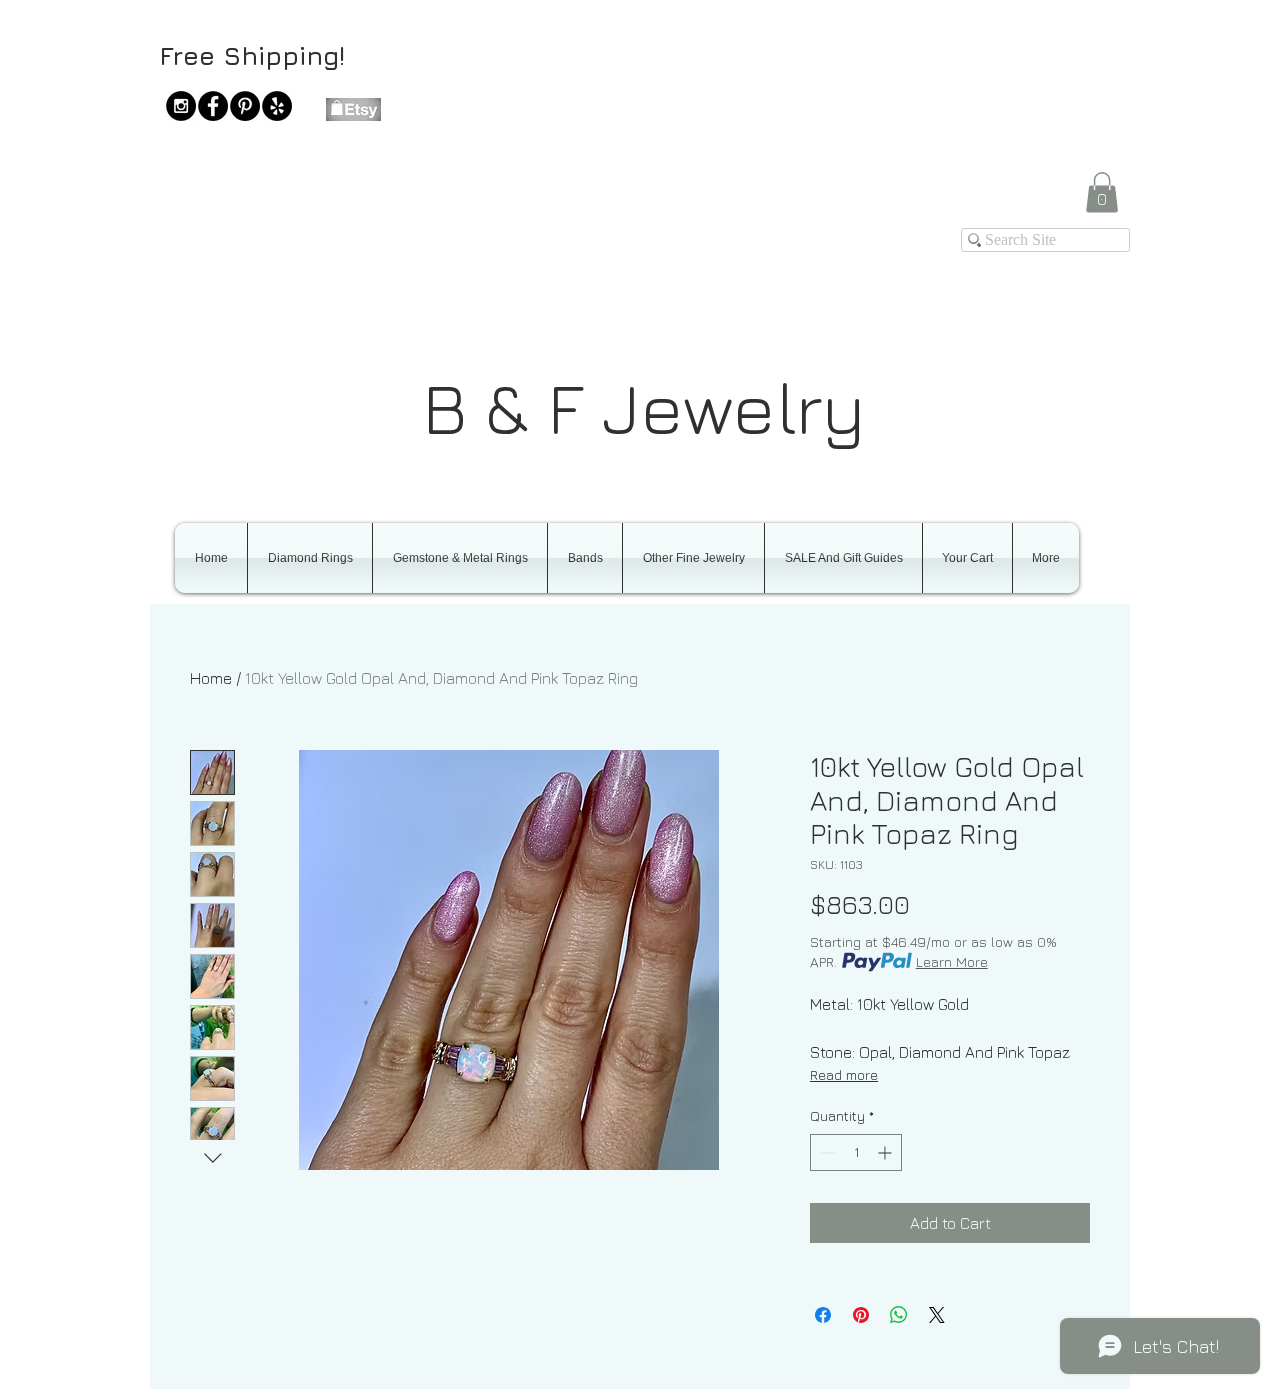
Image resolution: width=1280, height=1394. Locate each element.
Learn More (952, 961)
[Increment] (886, 1152)
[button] (1102, 192)
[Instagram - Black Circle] (181, 106)
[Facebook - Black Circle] (213, 106)
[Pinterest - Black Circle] (245, 106)
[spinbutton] (856, 1152)
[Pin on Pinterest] (861, 1315)
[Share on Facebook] (823, 1315)
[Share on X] (937, 1315)
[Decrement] (825, 1152)
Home (211, 678)
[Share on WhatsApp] (899, 1315)
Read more (844, 1074)
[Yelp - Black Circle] (277, 106)
